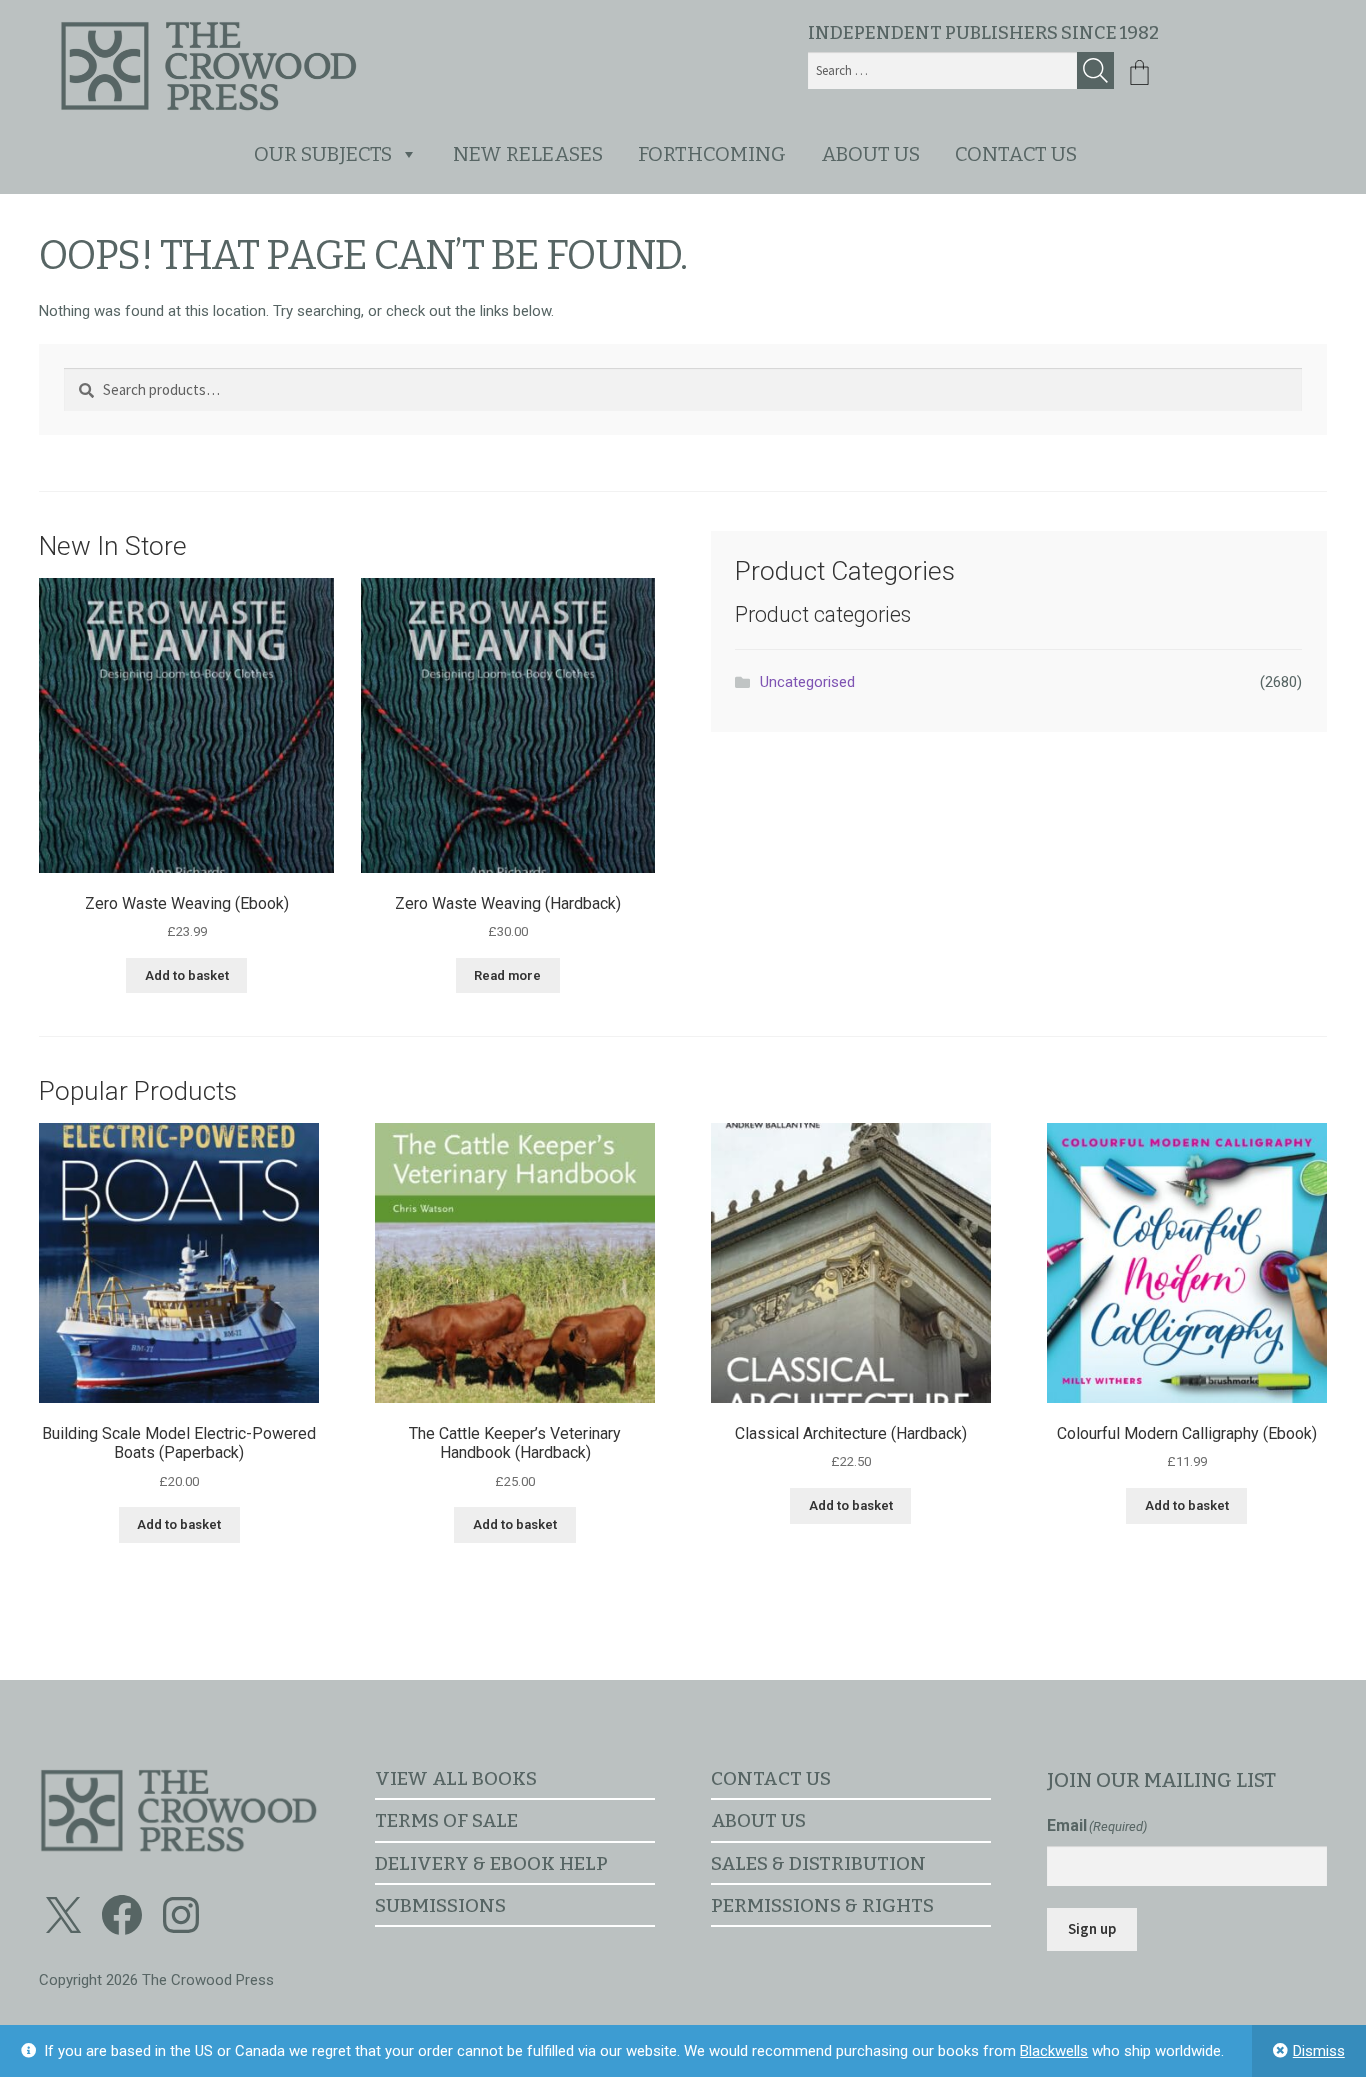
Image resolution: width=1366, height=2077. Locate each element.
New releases (528, 154)
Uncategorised (807, 682)
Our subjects (323, 154)
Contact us (1016, 154)
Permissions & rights (822, 1905)
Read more (507, 975)
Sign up (1092, 1928)
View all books (456, 1778)
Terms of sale (446, 1820)
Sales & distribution (818, 1863)
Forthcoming (712, 154)
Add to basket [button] (187, 975)
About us (870, 154)
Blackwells (1054, 2051)
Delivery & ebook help (491, 1863)
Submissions (440, 1905)
